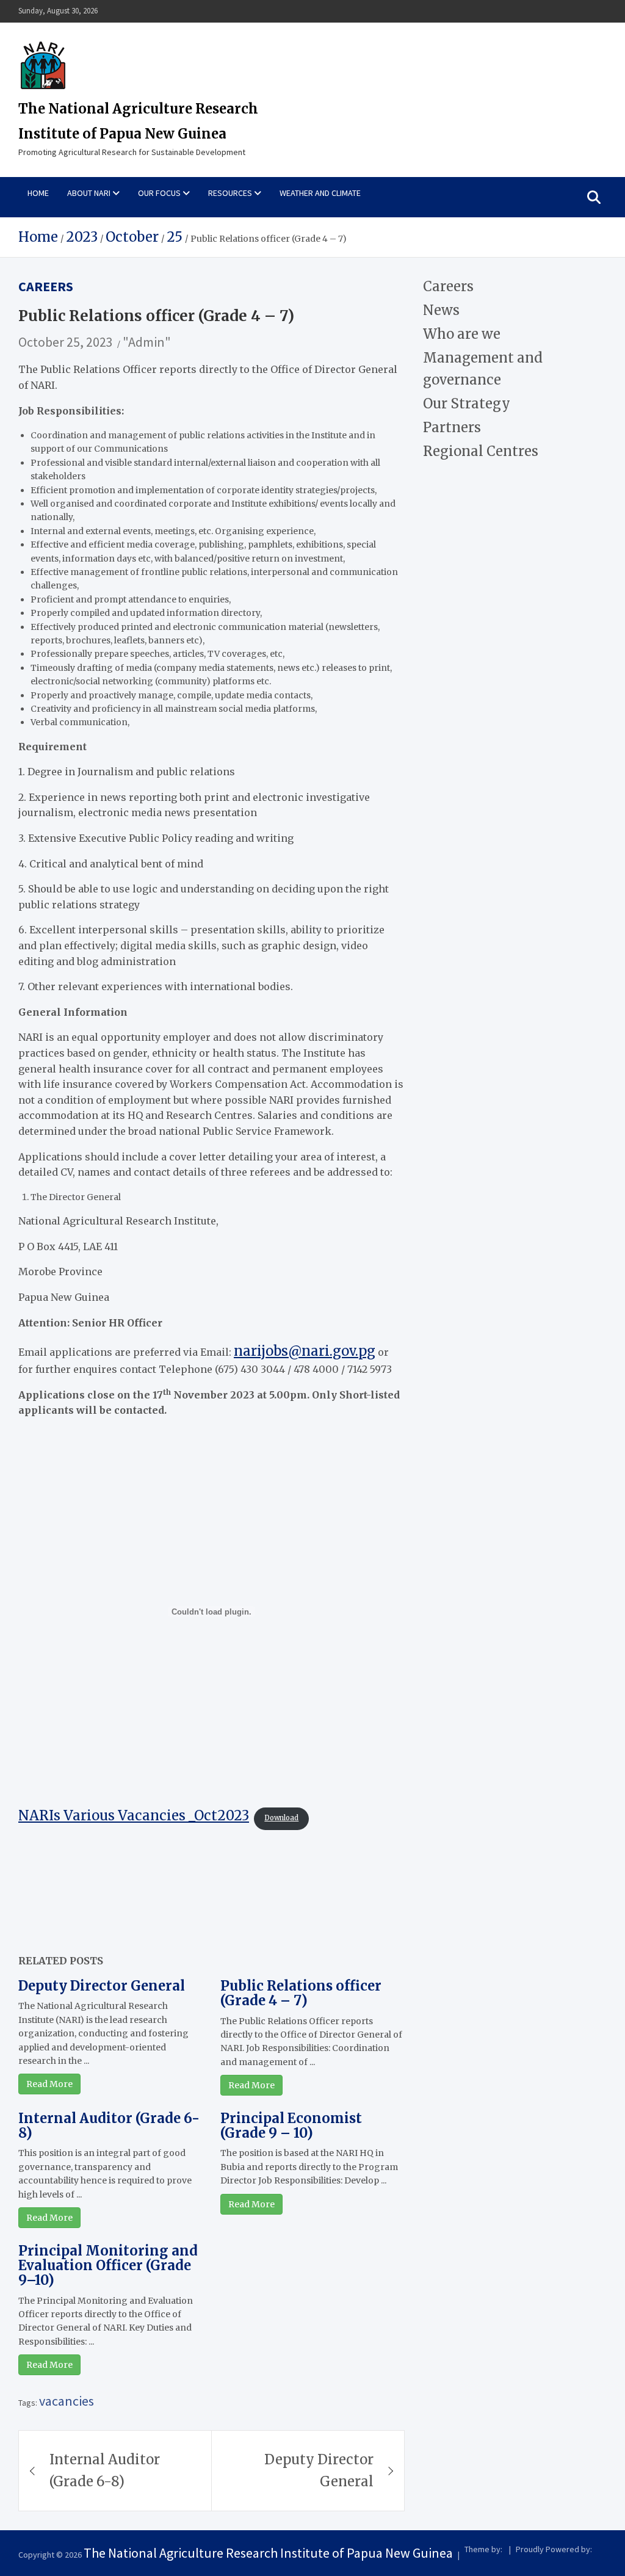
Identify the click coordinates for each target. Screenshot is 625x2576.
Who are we (462, 334)
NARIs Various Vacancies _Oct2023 (134, 1815)
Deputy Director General (102, 1986)
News (441, 310)
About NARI (89, 193)
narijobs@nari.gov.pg (305, 1351)
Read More (49, 2084)
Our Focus (159, 193)
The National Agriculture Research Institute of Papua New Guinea (268, 2553)
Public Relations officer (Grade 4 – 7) (301, 1993)
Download (281, 1818)
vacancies (67, 2401)
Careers (46, 286)
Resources (230, 193)
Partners (452, 427)
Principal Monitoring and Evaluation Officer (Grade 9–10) (108, 2265)
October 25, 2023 (66, 342)
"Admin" (147, 342)
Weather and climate (320, 193)
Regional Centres (481, 451)
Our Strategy (467, 403)
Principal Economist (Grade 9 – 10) (291, 2126)
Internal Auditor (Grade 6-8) (109, 2126)
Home (38, 193)
